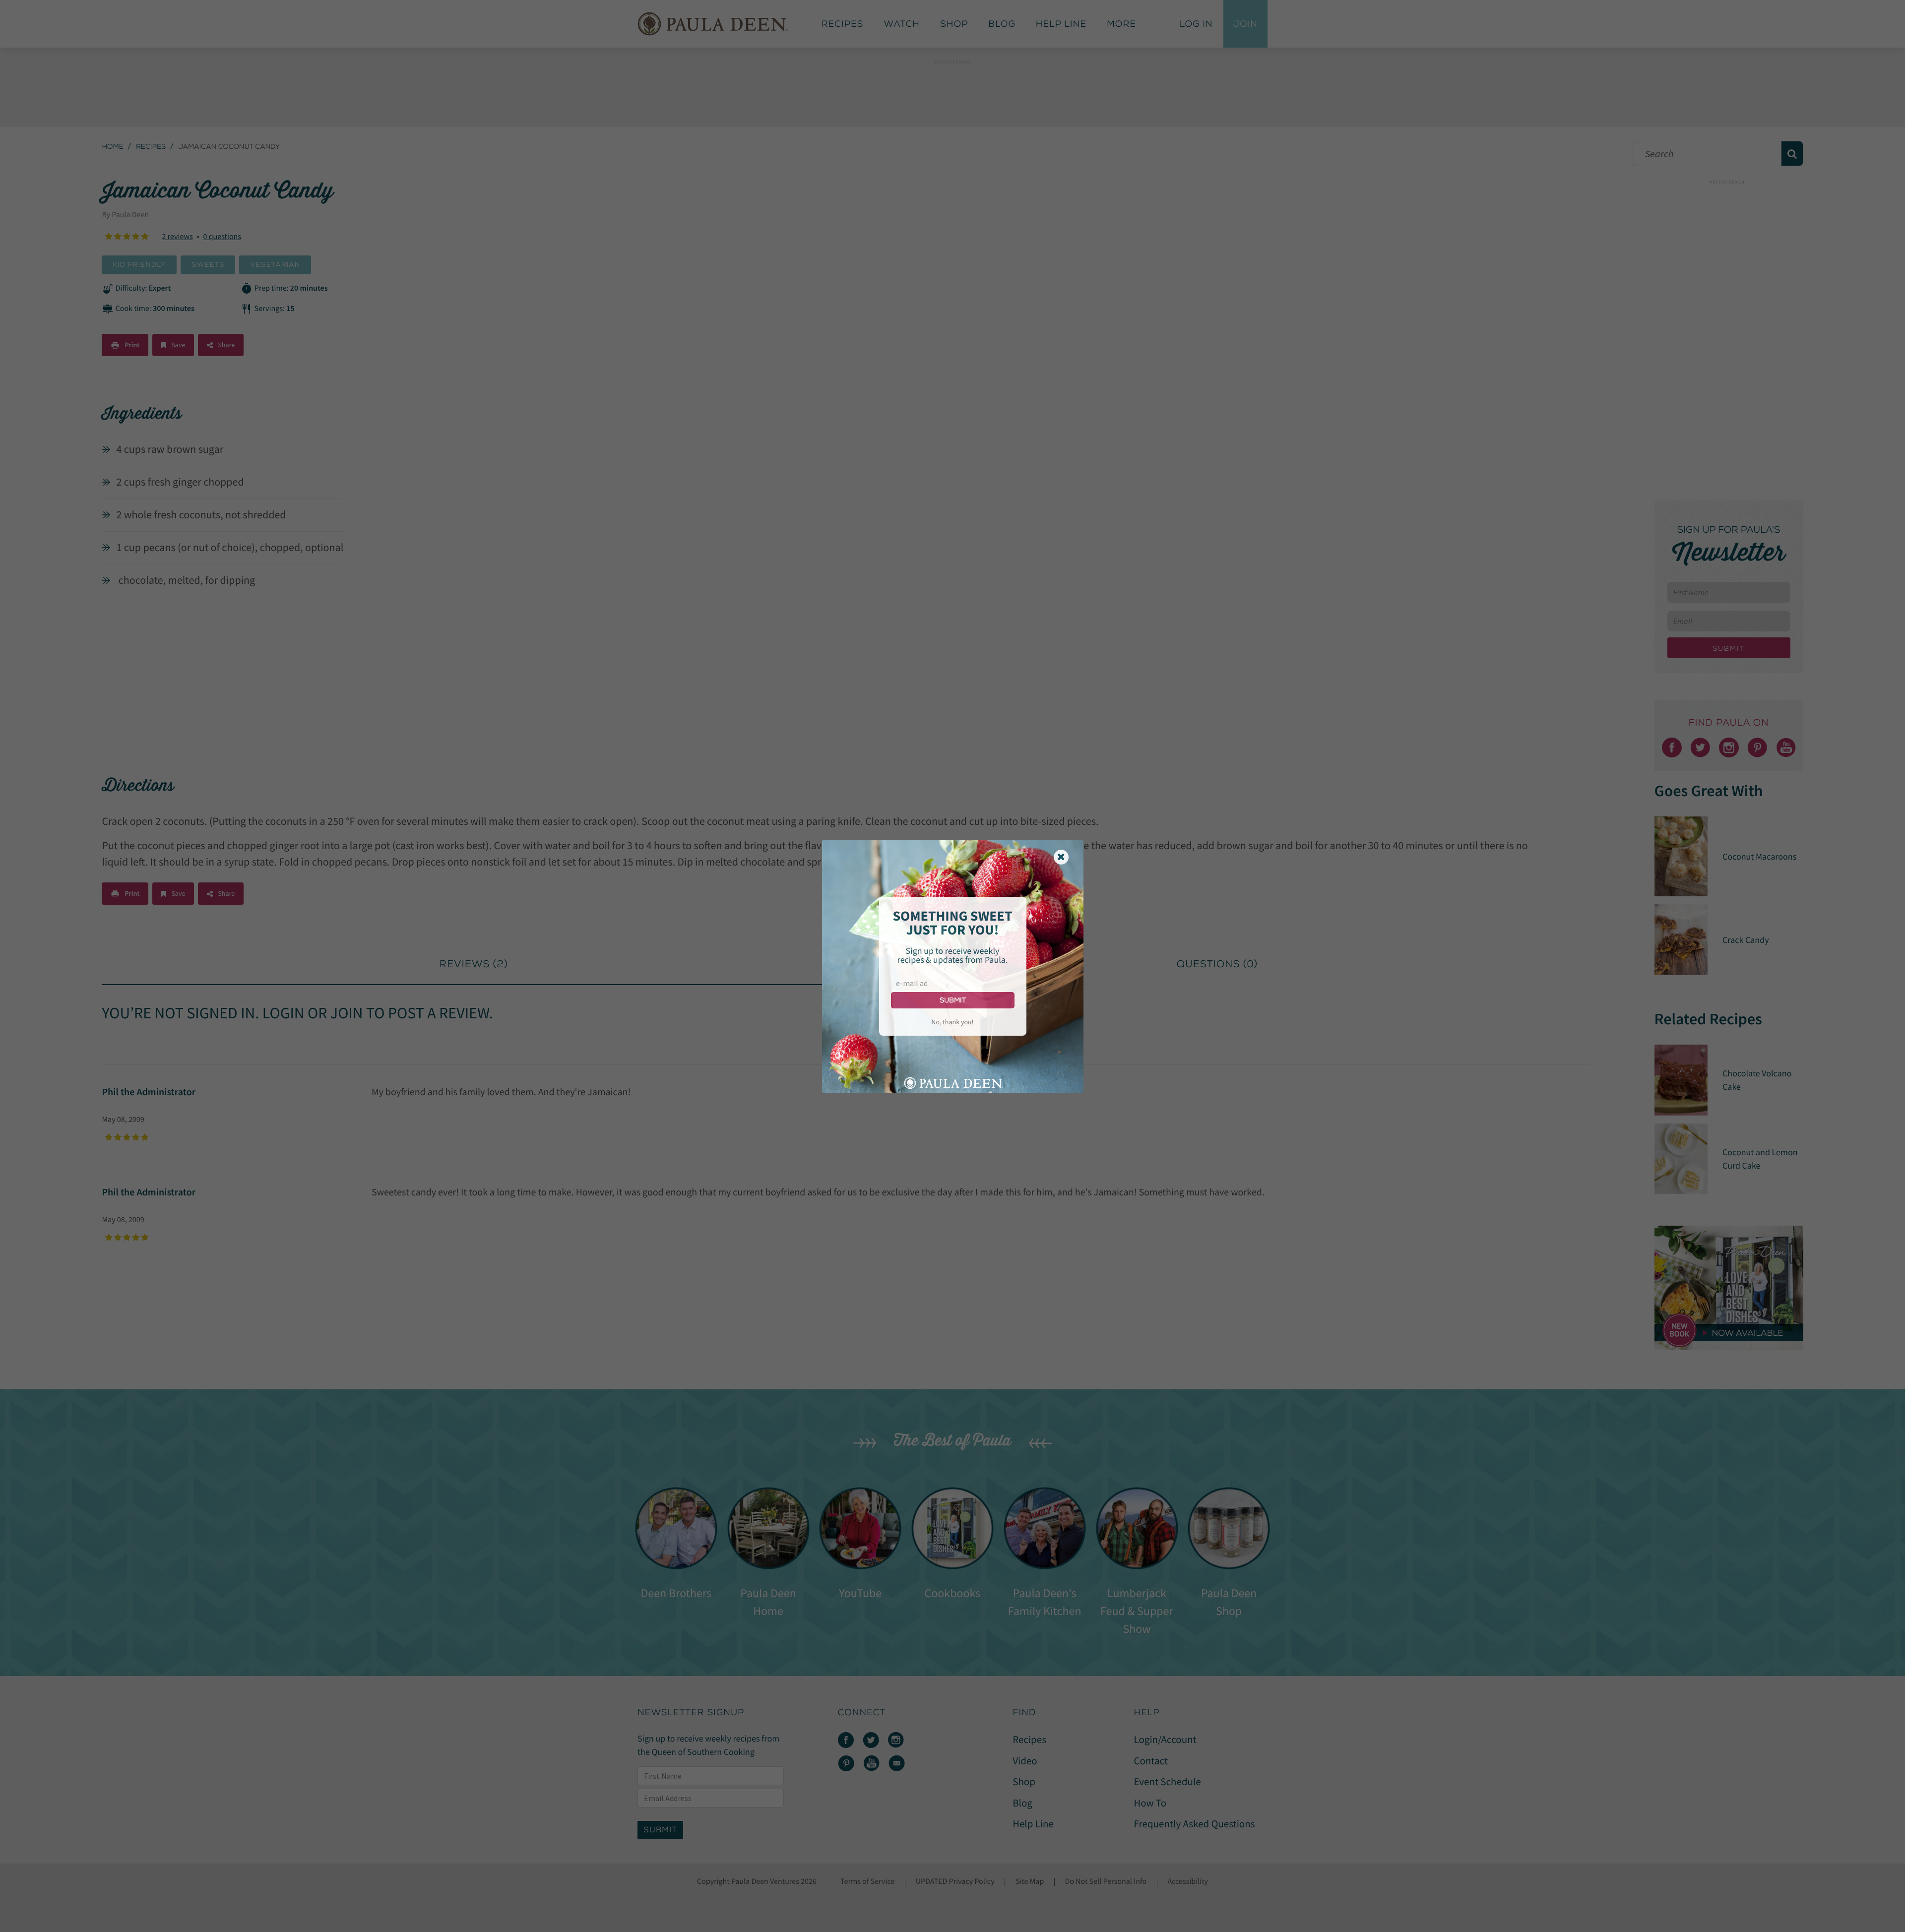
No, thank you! (952, 1022)
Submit (953, 1000)
